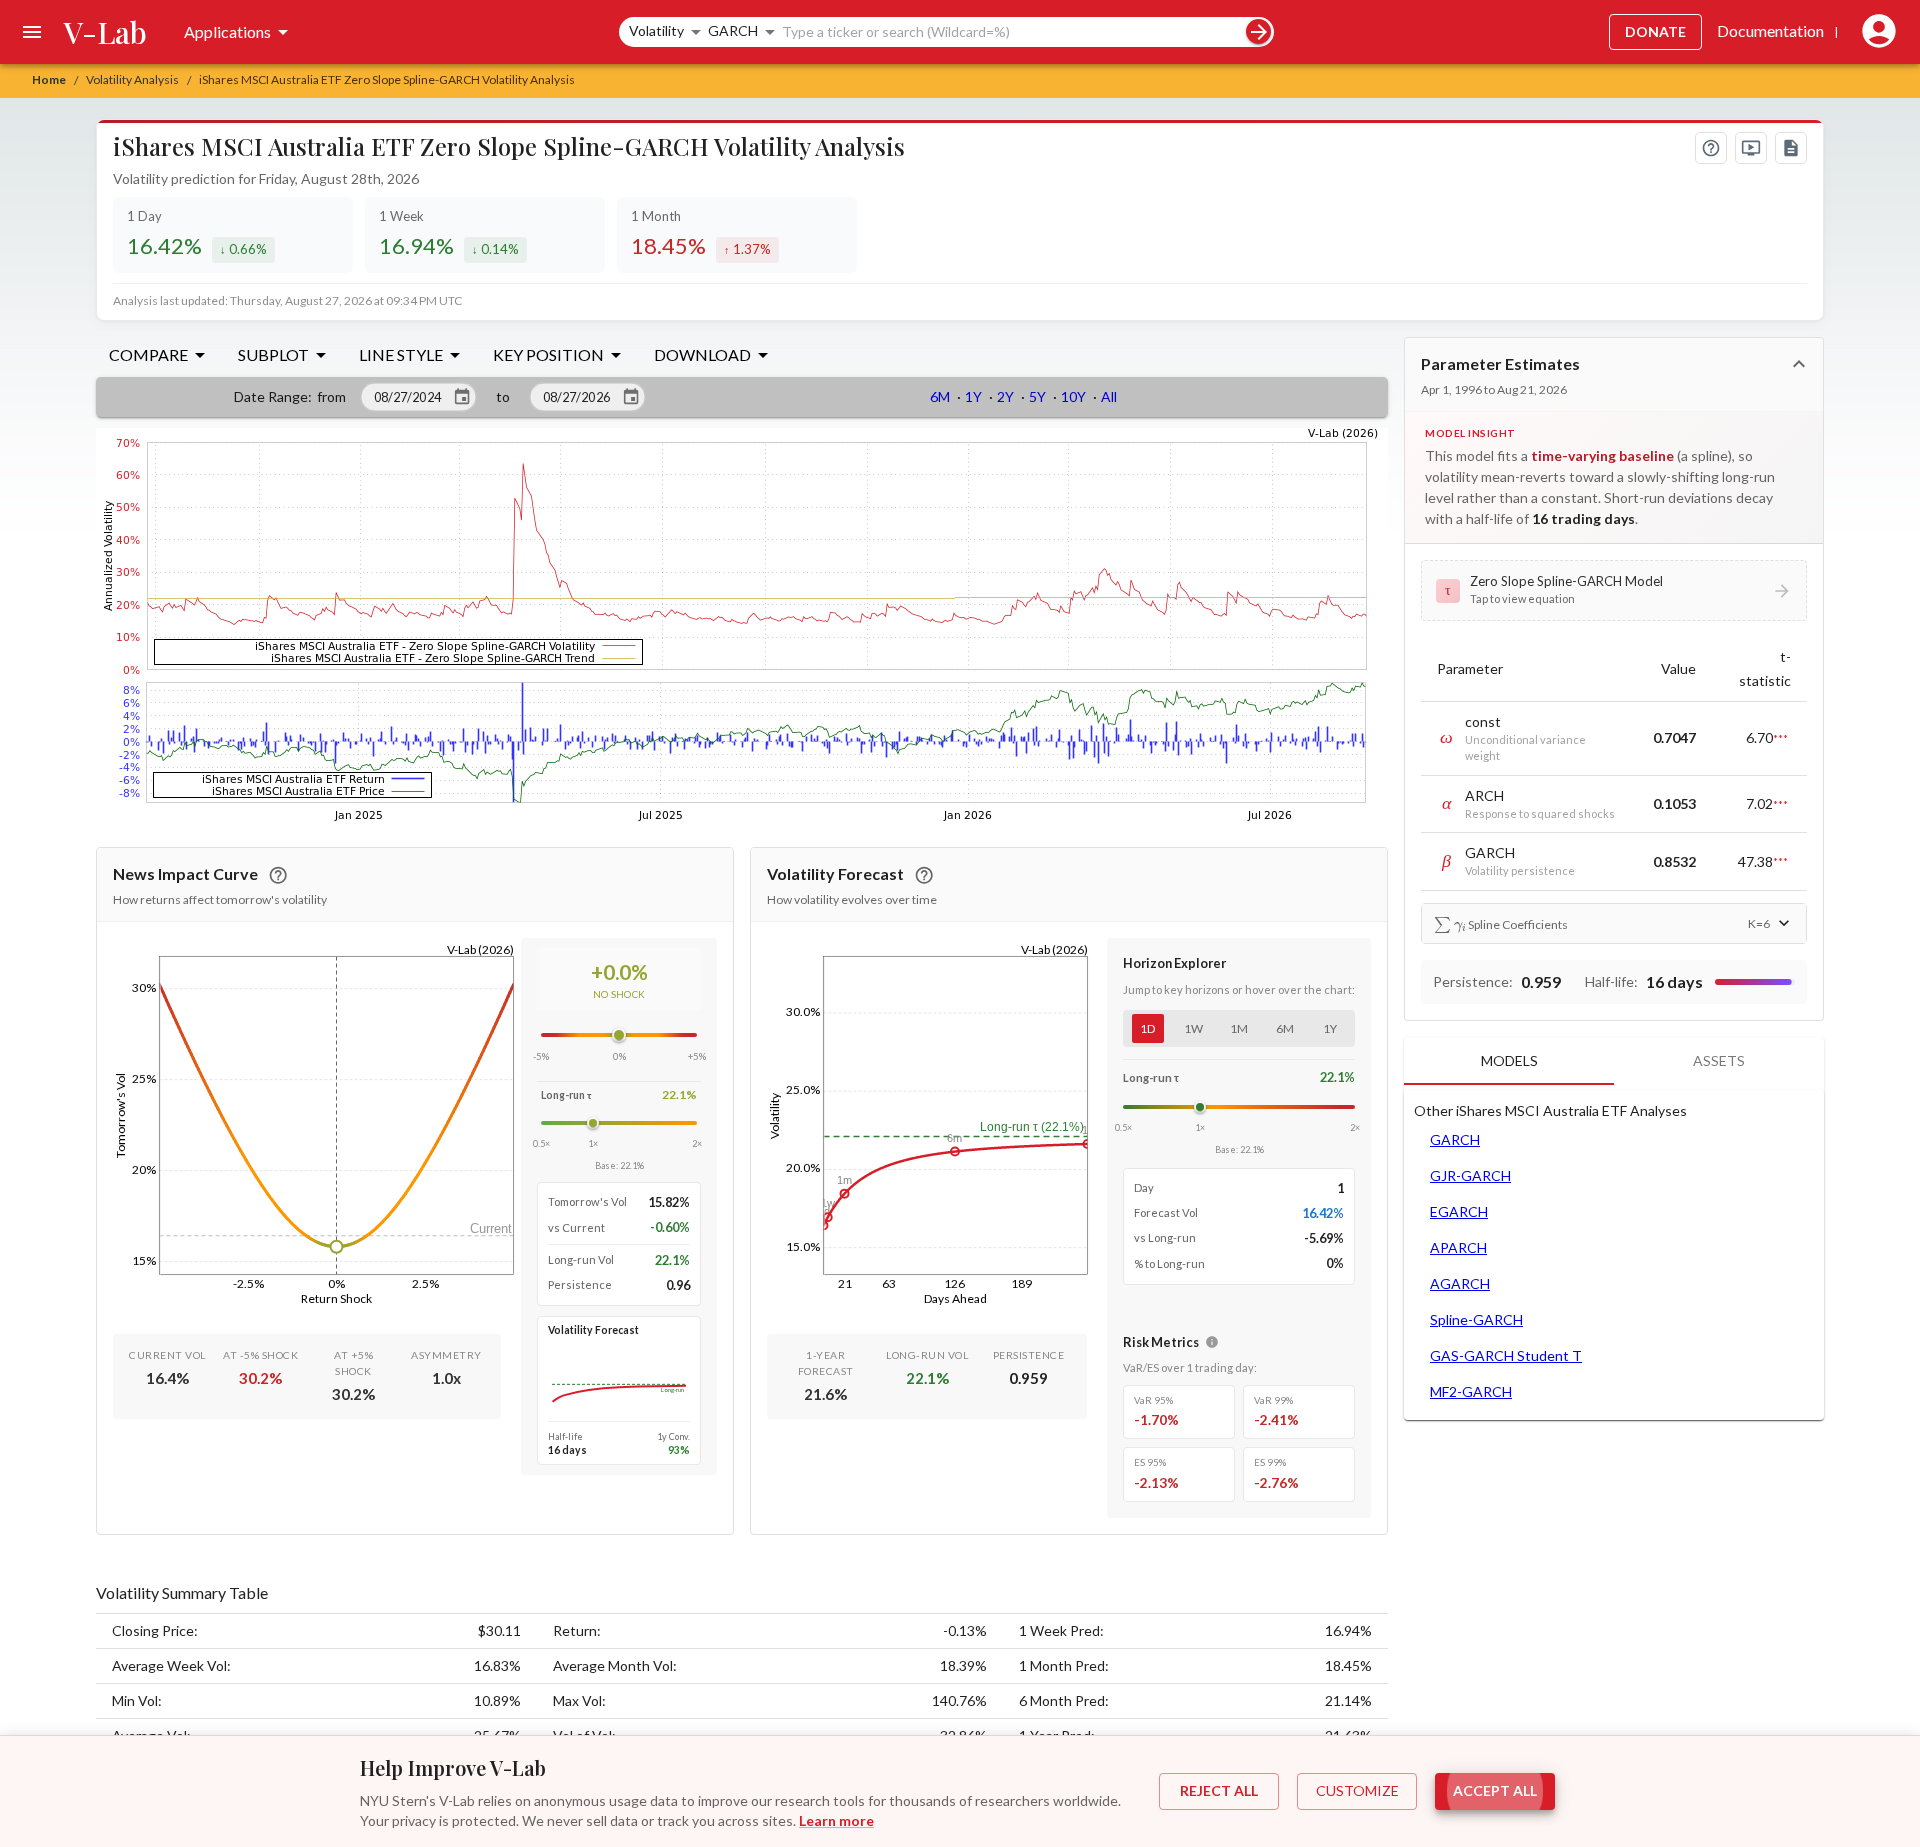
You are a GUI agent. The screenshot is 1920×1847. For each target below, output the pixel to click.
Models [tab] (1509, 1060)
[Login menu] (1875, 32)
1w (1193, 1028)
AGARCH (1460, 1283)
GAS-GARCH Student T (1506, 1355)
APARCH (1458, 1247)
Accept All (1495, 1790)
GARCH (1455, 1139)
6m (1285, 1028)
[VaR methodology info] (1212, 1342)
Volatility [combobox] (656, 30)
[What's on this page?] (1711, 148)
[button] (1614, 590)
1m (1239, 1028)
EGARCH (1459, 1211)
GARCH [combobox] (733, 30)
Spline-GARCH (1476, 1319)
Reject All (1219, 1790)
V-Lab (105, 32)
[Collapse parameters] (1799, 364)
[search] (1258, 31)
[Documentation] (1791, 148)
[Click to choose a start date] (462, 397)
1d (1147, 1028)
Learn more (836, 1820)
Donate (1655, 31)
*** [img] (1780, 738)
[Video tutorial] (1751, 148)
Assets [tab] (1719, 1060)
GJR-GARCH (1470, 1175)
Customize (1357, 1790)
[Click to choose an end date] (631, 397)
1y (1330, 1028)
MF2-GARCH (1471, 1391)
